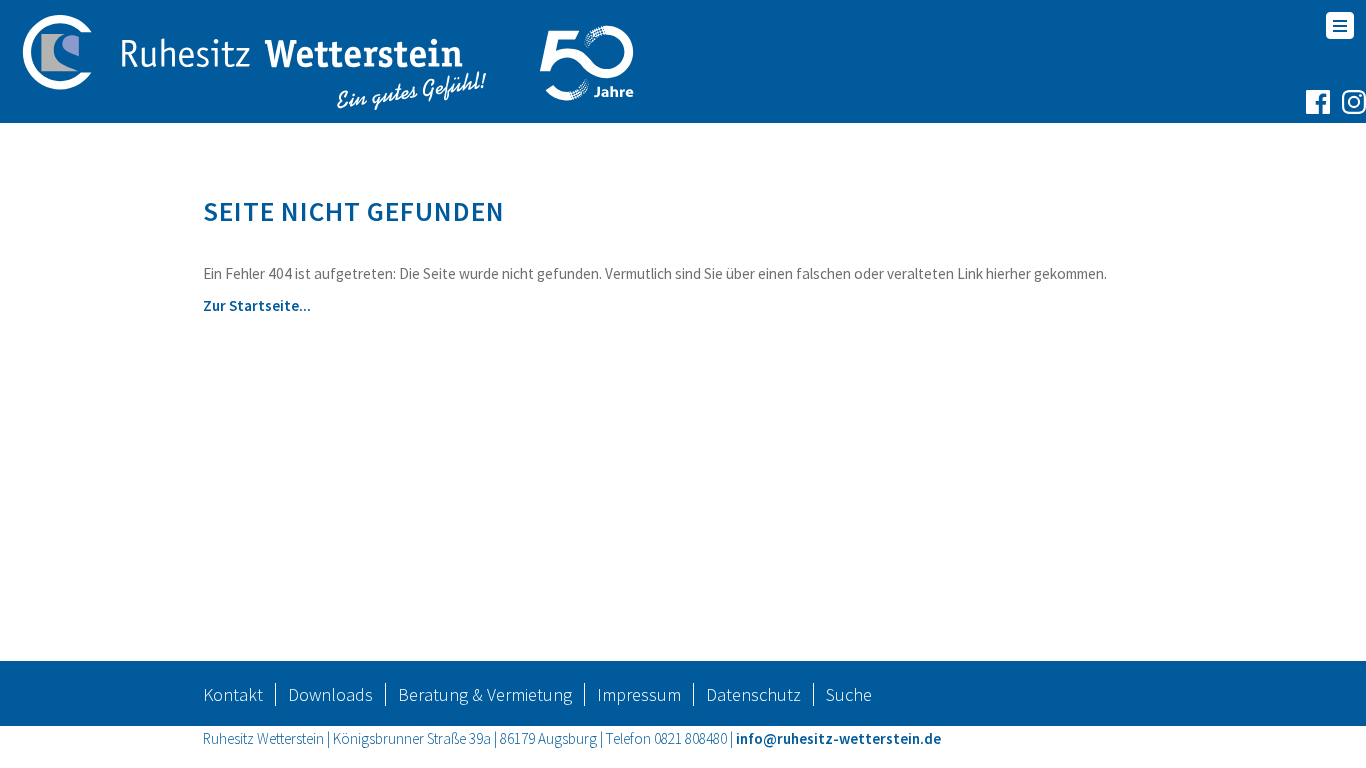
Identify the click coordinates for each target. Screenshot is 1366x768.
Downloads (330, 694)
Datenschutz (753, 694)
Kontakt (233, 694)
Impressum (639, 694)
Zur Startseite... (257, 305)
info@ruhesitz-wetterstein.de (838, 738)
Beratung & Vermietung (485, 694)
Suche (849, 694)
